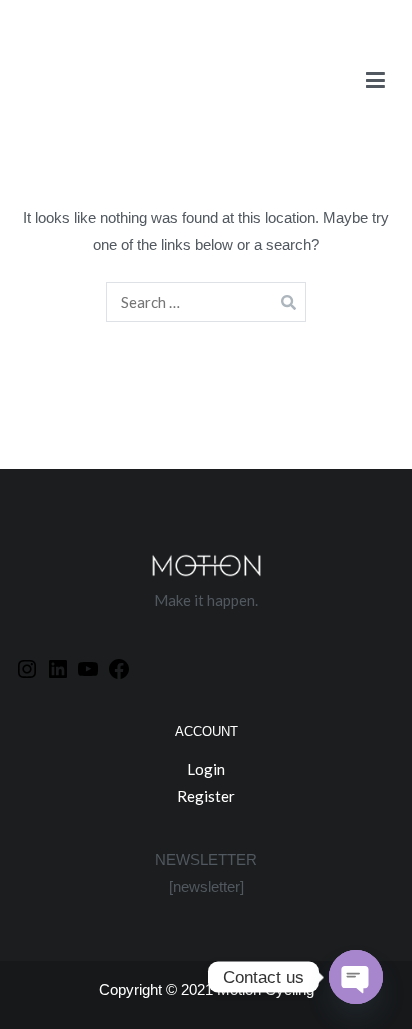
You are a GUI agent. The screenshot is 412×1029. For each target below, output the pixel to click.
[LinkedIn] (58, 669)
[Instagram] (27, 669)
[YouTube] (88, 669)
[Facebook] (119, 669)
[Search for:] (206, 302)
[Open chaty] (356, 977)
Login (206, 769)
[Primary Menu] (375, 85)
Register (206, 796)
